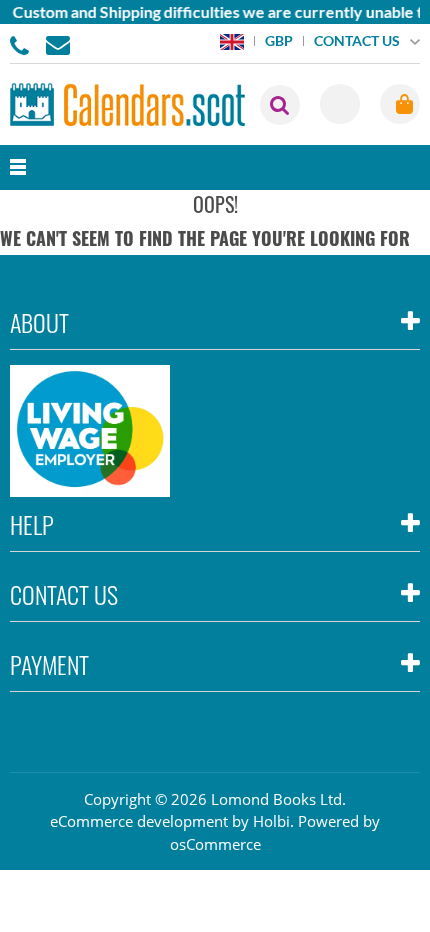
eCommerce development (139, 821)
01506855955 (23, 44)
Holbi (271, 821)
